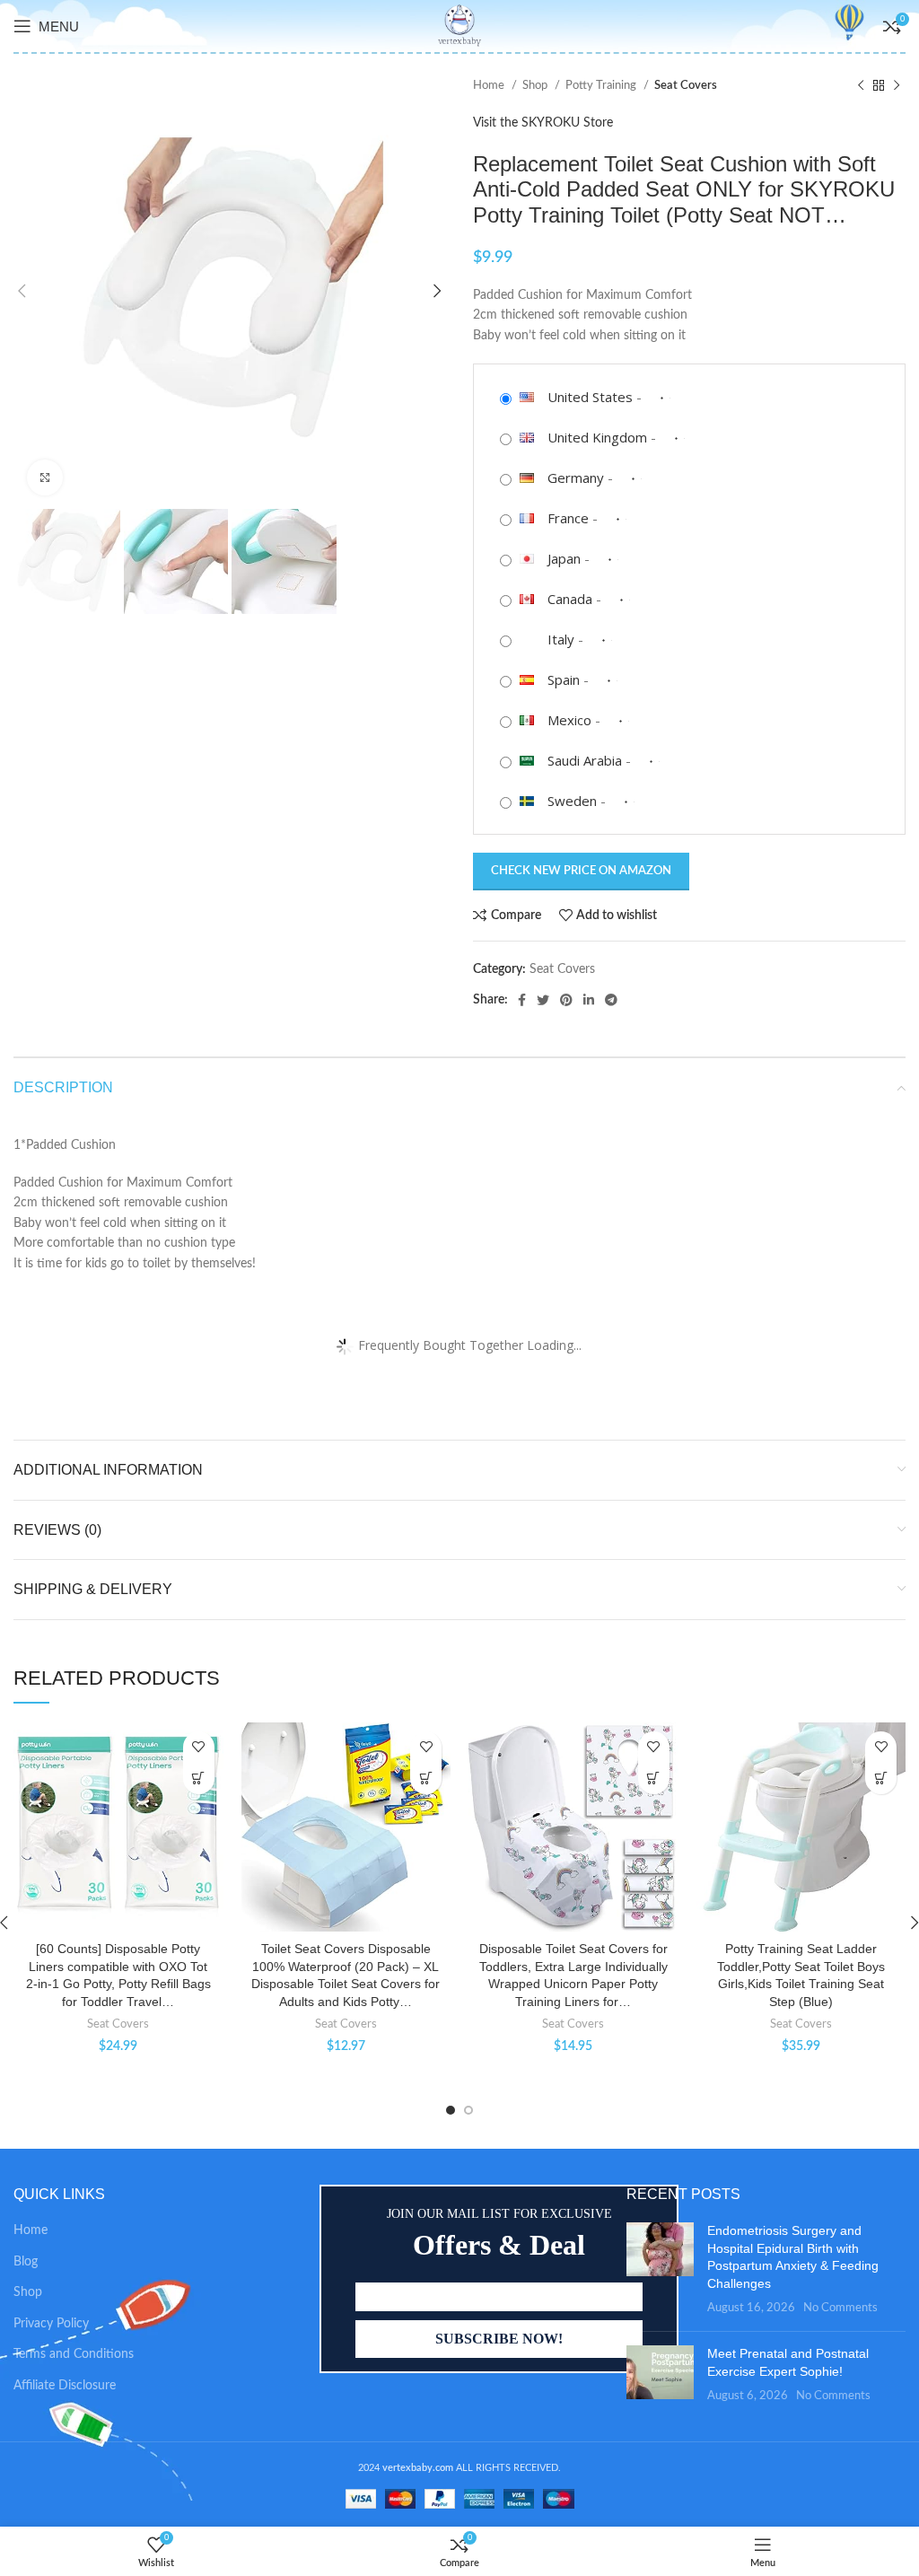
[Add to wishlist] (199, 1747)
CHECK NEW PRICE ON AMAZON (581, 871)
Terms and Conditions (74, 2354)
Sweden (572, 801)
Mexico (569, 720)
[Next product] (897, 86)
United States (590, 397)
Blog (26, 2262)
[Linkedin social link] (589, 1000)
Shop (536, 85)
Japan (564, 558)
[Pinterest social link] (566, 1000)
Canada (570, 599)
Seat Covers (686, 85)
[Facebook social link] (522, 1000)
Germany (576, 478)
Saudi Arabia (585, 760)
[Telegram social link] (611, 1000)
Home (490, 85)
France (568, 518)
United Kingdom (597, 437)
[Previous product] (861, 86)
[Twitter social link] (543, 1000)
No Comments (840, 2308)
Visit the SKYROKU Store (543, 123)
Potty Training (602, 85)
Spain (564, 679)
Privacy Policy (51, 2324)
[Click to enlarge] (45, 478)
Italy (561, 639)
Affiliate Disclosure (65, 2386)
